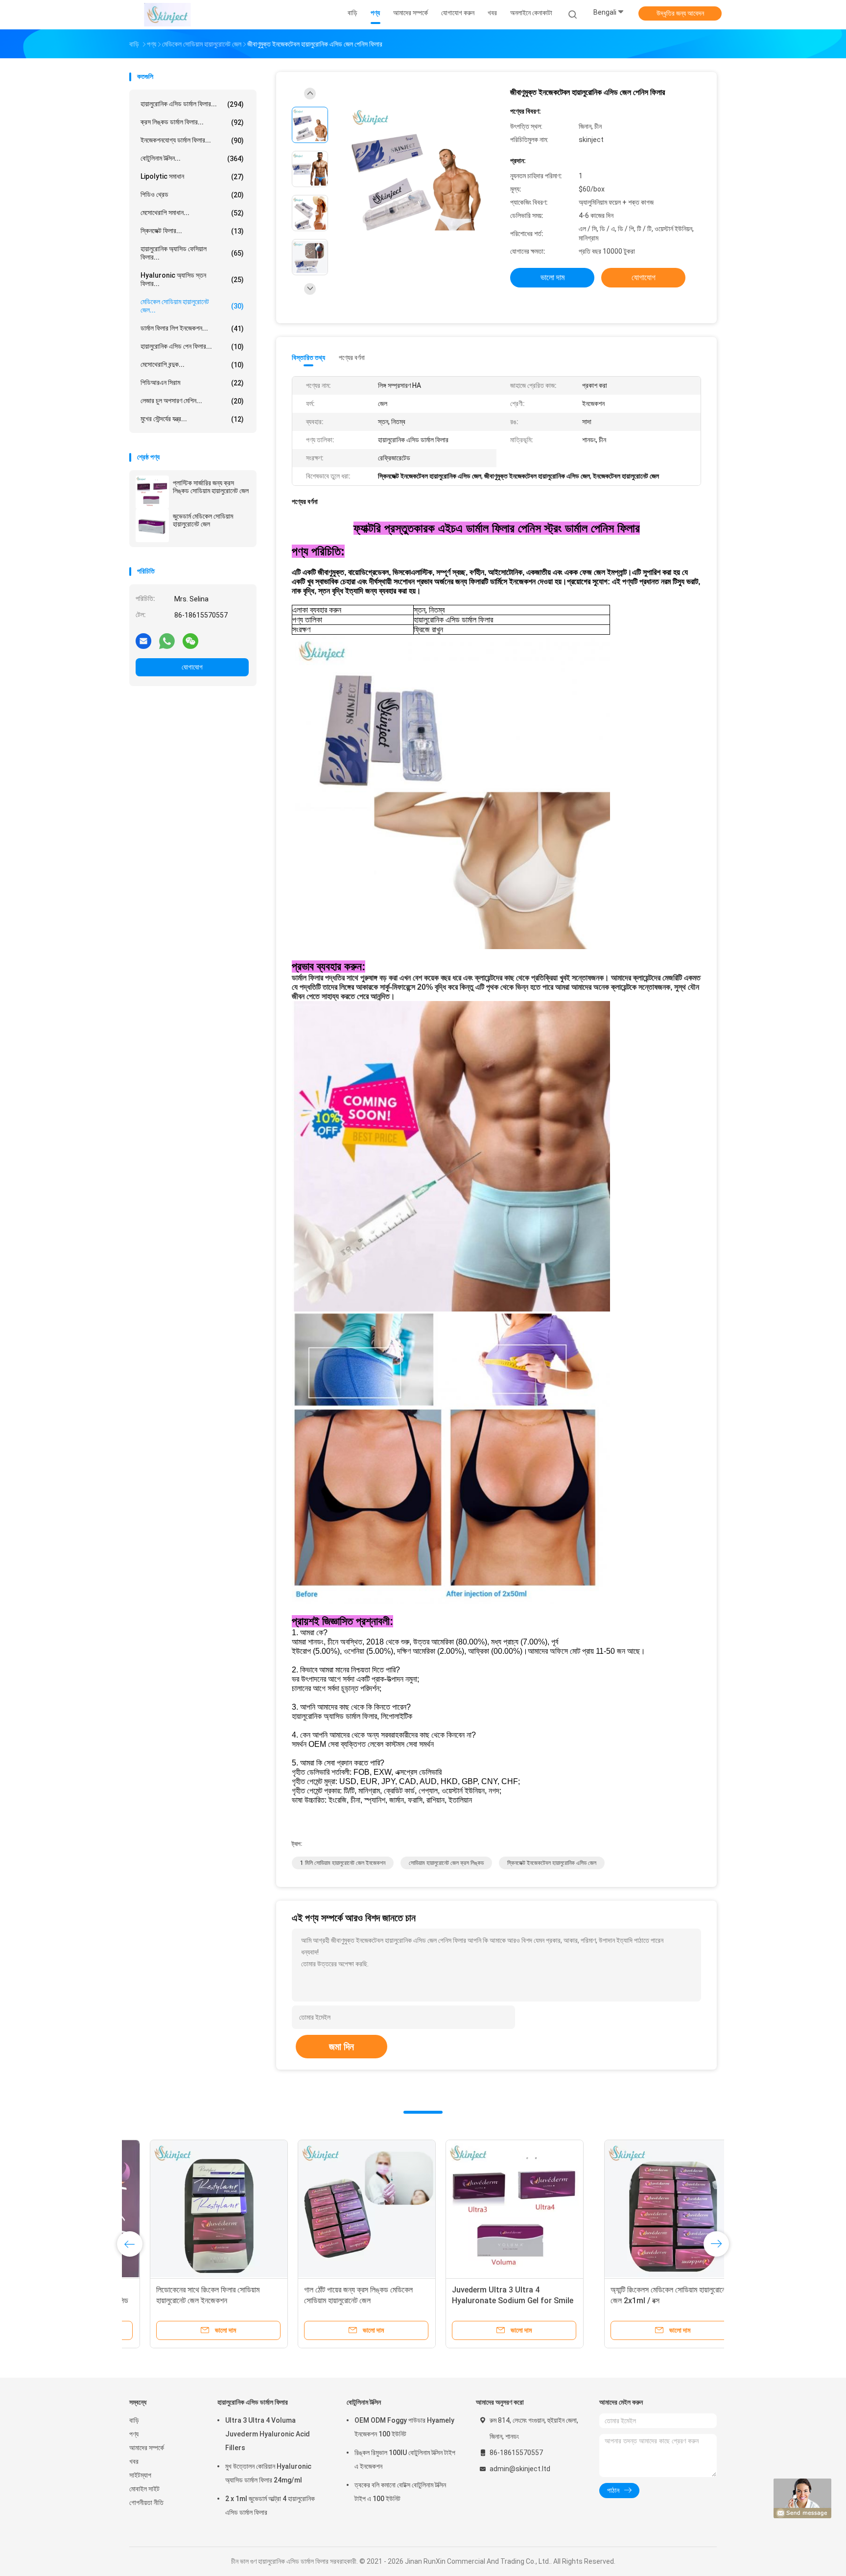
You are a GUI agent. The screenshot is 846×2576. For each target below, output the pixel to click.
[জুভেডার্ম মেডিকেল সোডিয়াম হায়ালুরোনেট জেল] (152, 525)
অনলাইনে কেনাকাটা (531, 13)
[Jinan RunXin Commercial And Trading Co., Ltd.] (167, 15)
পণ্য (134, 2434)
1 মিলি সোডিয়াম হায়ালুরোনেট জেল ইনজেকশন (343, 1863)
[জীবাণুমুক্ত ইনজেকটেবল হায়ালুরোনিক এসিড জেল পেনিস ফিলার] (415, 170)
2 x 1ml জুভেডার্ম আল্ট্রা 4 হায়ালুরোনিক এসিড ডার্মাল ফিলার (270, 2505)
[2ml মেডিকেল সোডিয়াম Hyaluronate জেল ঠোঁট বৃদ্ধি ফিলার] (494, 2209)
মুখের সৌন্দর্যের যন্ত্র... (192, 419)
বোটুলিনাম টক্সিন (364, 2402)
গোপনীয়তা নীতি (146, 2503)
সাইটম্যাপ (140, 2475)
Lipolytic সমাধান (192, 177)
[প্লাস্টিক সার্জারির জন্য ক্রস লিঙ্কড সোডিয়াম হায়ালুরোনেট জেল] (152, 492)
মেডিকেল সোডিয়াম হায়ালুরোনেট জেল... (192, 306)
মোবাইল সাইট (144, 2489)
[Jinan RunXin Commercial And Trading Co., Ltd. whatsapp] (167, 641)
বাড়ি (134, 2420)
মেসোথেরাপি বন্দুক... (192, 365)
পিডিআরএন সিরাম (192, 383)
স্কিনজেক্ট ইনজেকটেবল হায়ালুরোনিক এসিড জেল (552, 1863)
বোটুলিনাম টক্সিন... (192, 158)
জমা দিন (341, 2047)
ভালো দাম (552, 277)
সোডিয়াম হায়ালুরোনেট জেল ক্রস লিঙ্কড (446, 1863)
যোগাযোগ (192, 667)
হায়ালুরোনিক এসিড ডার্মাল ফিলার (253, 2402)
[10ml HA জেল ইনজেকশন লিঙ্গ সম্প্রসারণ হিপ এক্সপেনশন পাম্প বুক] (346, 2209)
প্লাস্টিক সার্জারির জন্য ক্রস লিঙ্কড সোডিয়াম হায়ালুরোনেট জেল (211, 487)
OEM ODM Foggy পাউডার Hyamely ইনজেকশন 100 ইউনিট (404, 2427)
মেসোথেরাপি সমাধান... (192, 213)
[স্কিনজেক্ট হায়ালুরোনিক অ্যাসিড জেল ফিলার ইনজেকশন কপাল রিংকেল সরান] (642, 2209)
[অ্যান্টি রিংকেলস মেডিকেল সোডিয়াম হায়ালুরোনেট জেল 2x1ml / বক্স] (198, 2209)
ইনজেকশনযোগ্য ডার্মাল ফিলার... (192, 140)
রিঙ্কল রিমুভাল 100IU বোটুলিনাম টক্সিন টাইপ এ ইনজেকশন (405, 2459)
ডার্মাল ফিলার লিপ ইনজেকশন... (192, 328)
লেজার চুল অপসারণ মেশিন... (192, 401)
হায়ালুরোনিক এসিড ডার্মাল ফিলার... (192, 104)
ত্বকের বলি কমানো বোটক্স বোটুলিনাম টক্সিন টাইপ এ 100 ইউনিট (400, 2492)
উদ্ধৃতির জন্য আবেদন (680, 13)
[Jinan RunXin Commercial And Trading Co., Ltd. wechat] (190, 641)
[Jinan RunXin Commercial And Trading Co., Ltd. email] (143, 641)
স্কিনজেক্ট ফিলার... (192, 231)
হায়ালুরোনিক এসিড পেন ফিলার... (192, 346)
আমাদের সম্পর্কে (147, 2448)
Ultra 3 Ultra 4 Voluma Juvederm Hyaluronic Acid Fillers (268, 2434)
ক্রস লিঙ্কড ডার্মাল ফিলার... (192, 122)
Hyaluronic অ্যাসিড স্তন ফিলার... (192, 279)
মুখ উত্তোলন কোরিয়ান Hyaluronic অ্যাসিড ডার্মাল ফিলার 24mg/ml (268, 2473)
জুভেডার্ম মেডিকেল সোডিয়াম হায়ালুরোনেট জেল (203, 520)
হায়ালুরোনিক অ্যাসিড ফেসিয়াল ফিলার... (192, 253)
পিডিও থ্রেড (192, 195)
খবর (134, 2461)
